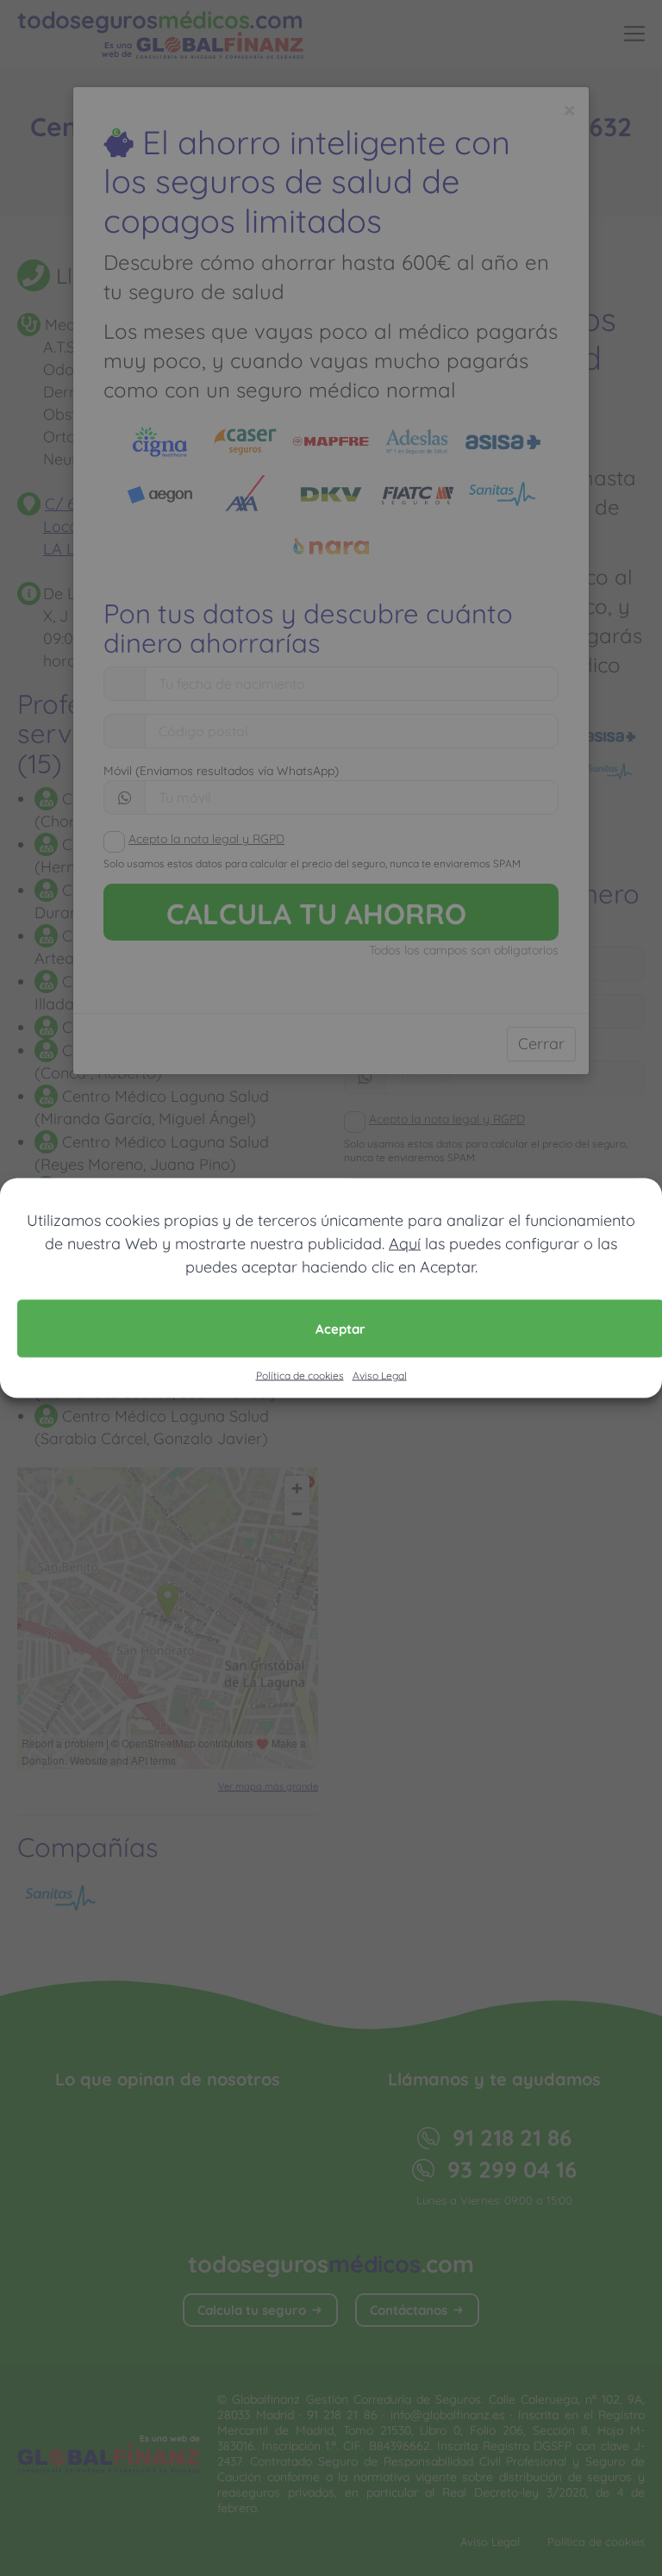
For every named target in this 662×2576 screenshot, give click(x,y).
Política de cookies (300, 1376)
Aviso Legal (380, 1376)
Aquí (405, 1244)
